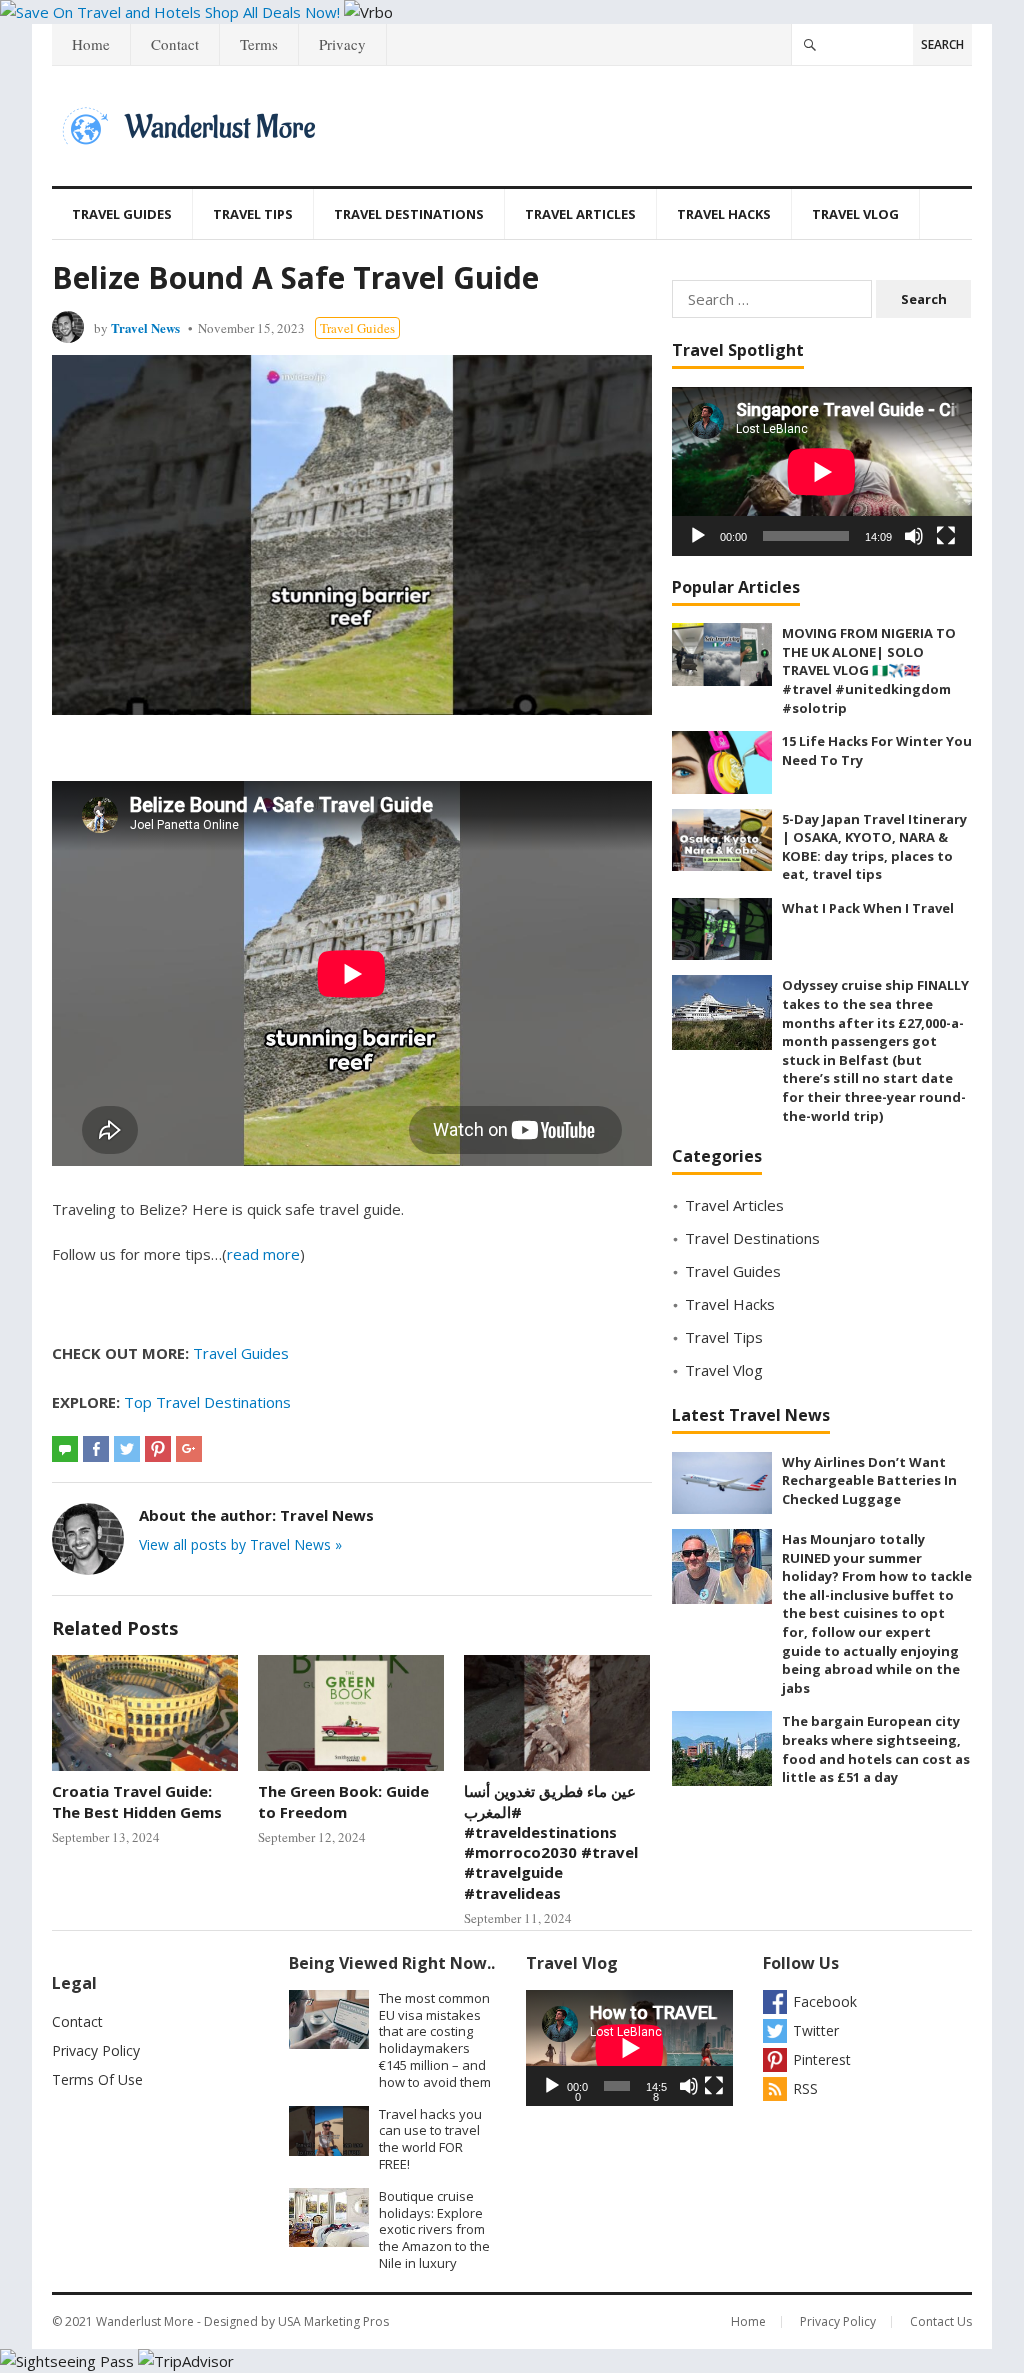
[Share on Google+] (189, 1449)
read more (263, 1254)
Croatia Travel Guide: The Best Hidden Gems (137, 1801)
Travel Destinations (409, 214)
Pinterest (822, 2059)
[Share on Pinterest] (158, 1449)
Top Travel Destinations (207, 1402)
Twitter (816, 2030)
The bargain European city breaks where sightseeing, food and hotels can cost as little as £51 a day (876, 1749)
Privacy (342, 44)
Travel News (145, 327)
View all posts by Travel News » (240, 1544)
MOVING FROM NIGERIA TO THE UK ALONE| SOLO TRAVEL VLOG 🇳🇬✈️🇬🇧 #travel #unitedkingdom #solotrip (869, 670)
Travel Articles (580, 214)
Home (91, 44)
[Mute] (914, 536)
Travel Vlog (855, 214)
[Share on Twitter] (127, 1449)
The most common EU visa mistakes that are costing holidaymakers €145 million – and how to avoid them (435, 2040)
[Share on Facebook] (96, 1449)
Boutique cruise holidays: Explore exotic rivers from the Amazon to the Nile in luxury (434, 2229)
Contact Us (941, 2321)
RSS (805, 2088)
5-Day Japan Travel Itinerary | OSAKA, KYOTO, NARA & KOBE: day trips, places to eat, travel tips (874, 847)
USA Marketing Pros (333, 2321)
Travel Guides (122, 214)
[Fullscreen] (946, 536)
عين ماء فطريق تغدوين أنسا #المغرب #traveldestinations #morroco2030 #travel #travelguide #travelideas (551, 1841)
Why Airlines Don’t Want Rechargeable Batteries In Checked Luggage (869, 1480)
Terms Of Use (97, 2079)
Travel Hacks (724, 214)
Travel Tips (253, 214)
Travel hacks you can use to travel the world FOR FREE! (430, 2139)
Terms (259, 44)
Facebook (825, 2001)
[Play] (698, 536)
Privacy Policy (96, 2050)
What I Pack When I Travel (868, 908)
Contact (175, 44)
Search (942, 44)
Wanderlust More (145, 2321)
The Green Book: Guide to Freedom (343, 1801)
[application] (822, 471)
